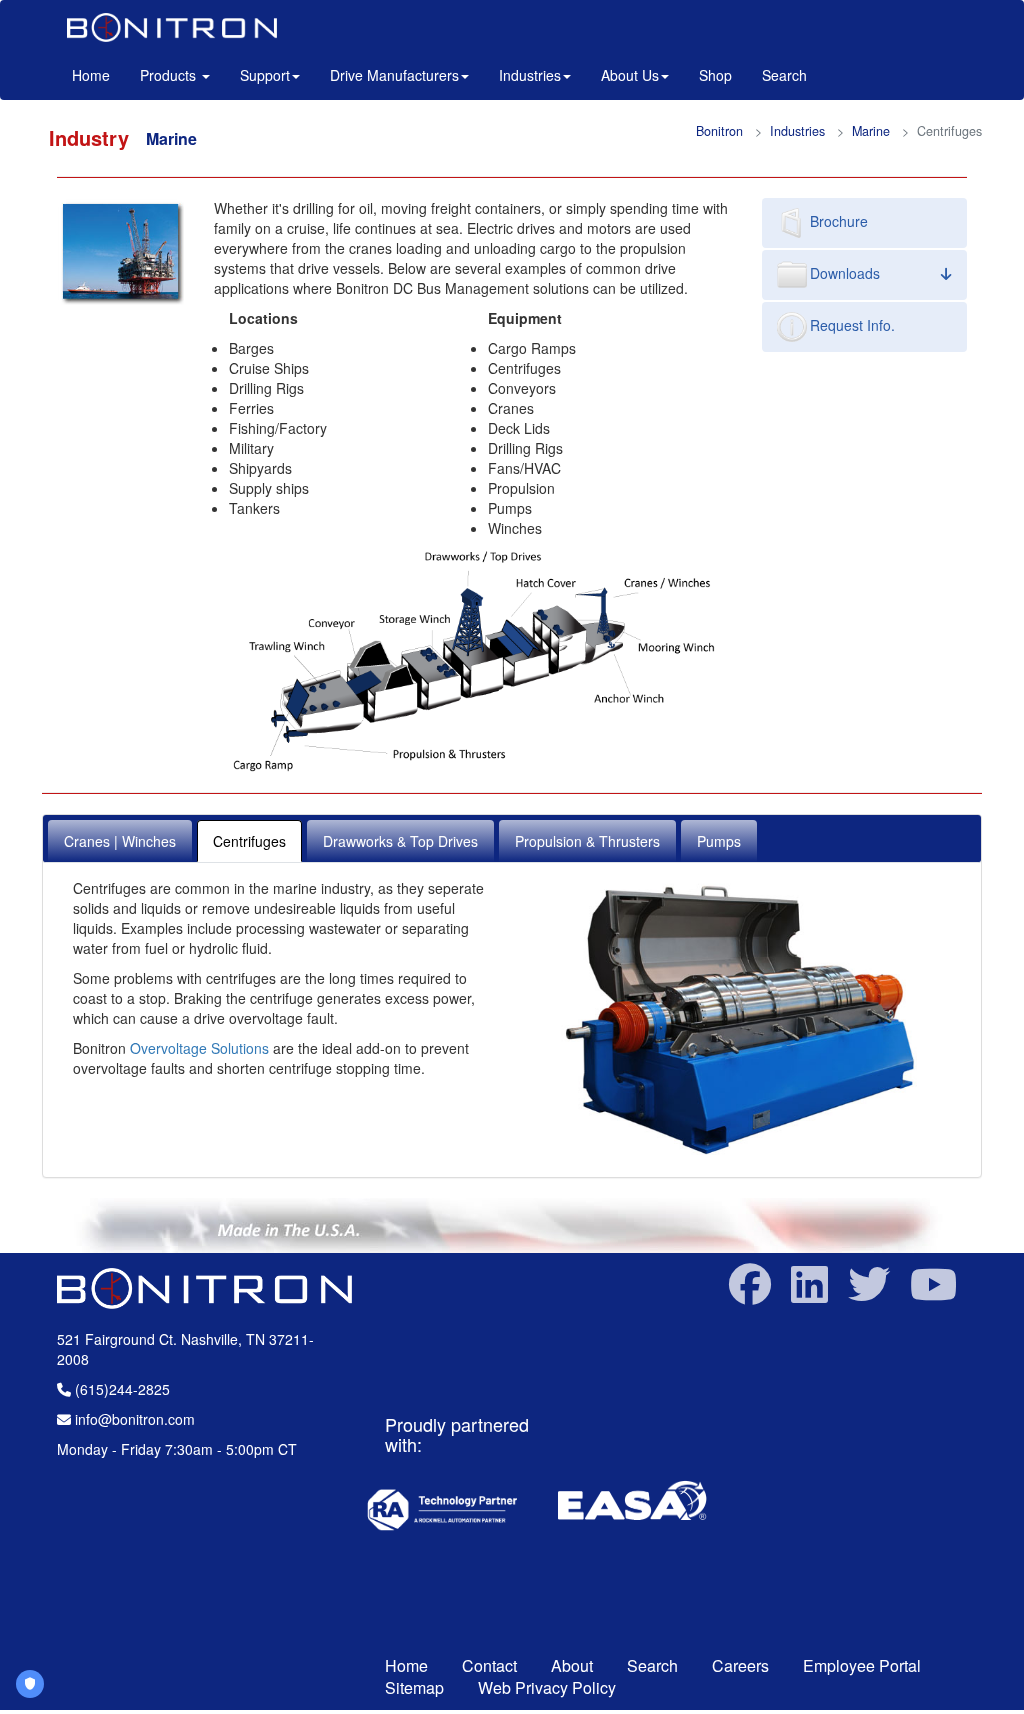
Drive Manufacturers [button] (394, 75)
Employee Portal (862, 1665)
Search (784, 75)
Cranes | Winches (120, 841)
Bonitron (719, 131)
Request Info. (852, 325)
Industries (797, 131)
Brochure (839, 221)
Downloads (845, 273)
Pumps (719, 841)
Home (98, 74)
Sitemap (414, 1687)
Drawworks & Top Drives (400, 841)
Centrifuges (249, 841)
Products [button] (170, 75)
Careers (740, 1665)
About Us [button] (630, 75)
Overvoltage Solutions (199, 1048)
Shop (715, 75)
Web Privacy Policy (547, 1687)
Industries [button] (530, 75)
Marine (871, 131)
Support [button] (265, 75)
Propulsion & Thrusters (587, 841)
